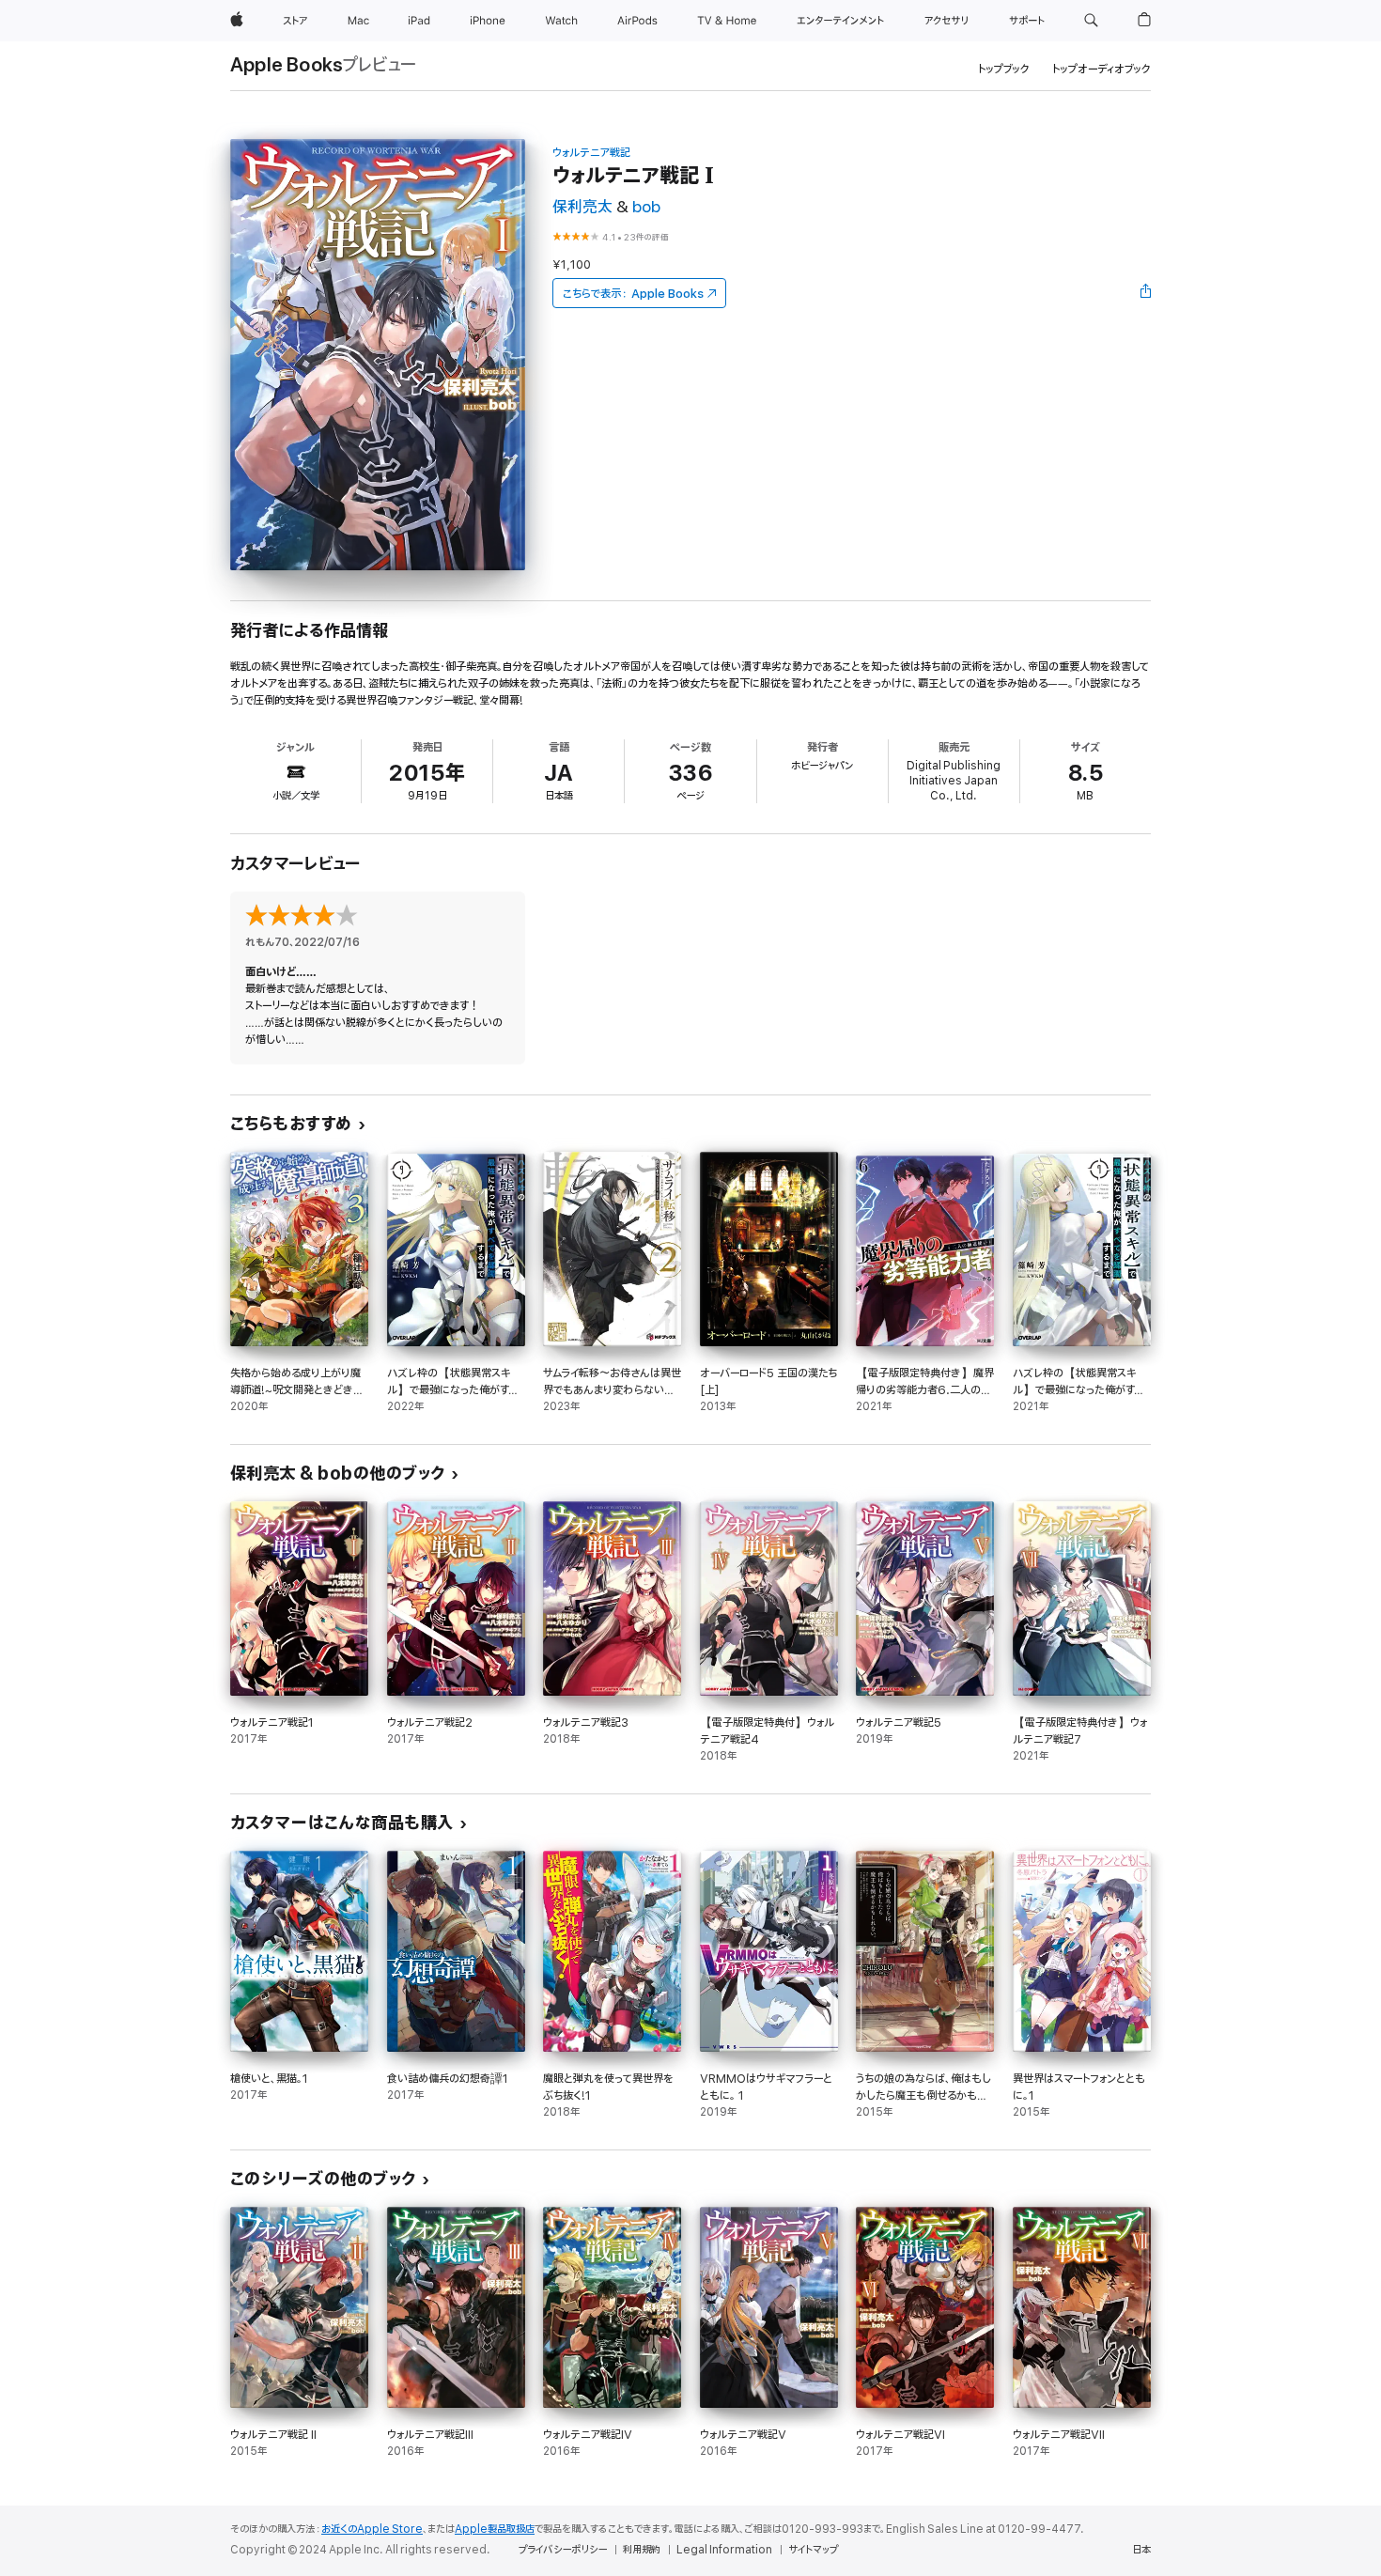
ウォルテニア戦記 (591, 153)
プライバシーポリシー (563, 2550)
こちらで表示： (633, 294)
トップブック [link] (1004, 69)
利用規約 (642, 2550)
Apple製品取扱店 (495, 2529)
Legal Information (724, 2550)
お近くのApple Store (372, 2529)
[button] (1091, 21)
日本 (1141, 2550)
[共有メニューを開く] (1146, 293)
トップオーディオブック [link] (1102, 69)
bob (646, 207)
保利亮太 (582, 207)
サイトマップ (813, 2550)
